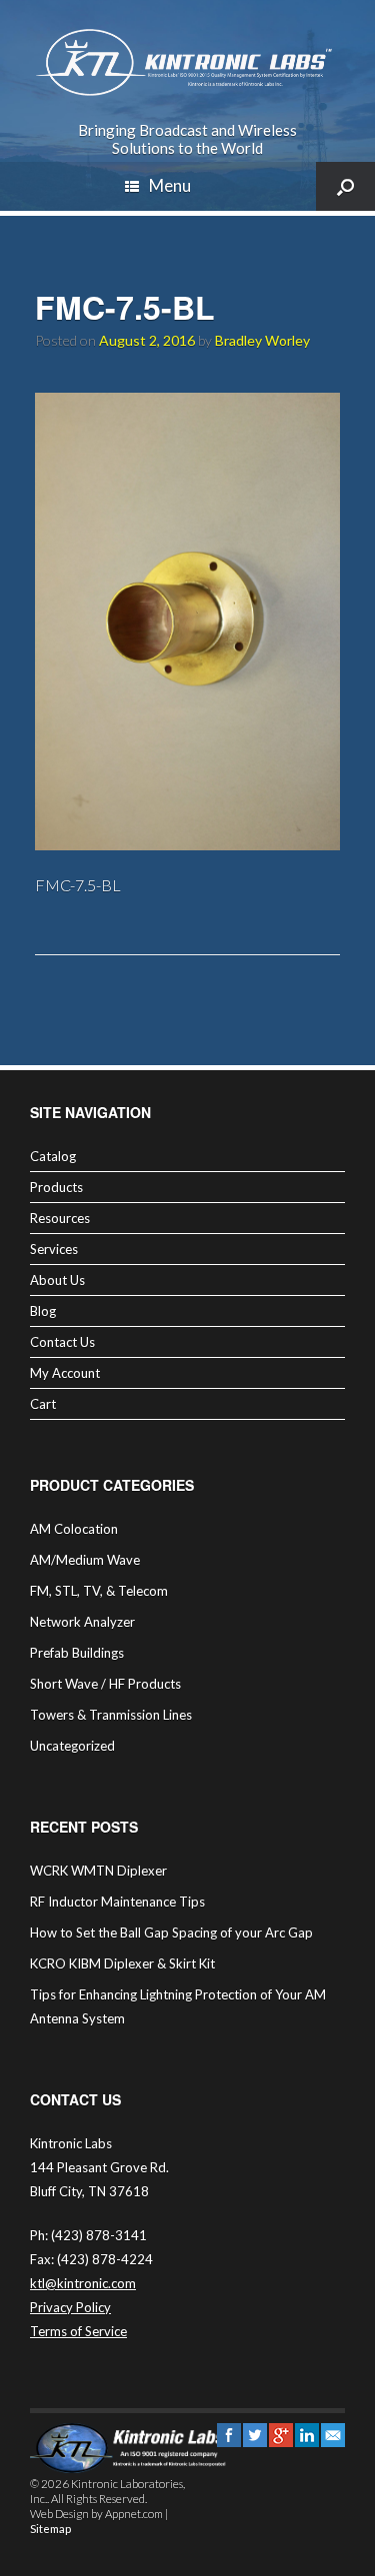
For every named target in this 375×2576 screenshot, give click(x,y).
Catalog (53, 1156)
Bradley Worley (262, 340)
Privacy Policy (70, 2307)
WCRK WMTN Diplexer (98, 1871)
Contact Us (62, 1342)
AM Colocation (74, 1529)
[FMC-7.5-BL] (187, 844)
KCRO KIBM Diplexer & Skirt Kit (122, 1963)
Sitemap (50, 2529)
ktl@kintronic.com (83, 2283)
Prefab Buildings (77, 1653)
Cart (43, 1404)
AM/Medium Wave (85, 1560)
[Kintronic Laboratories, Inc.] (187, 63)
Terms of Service (78, 2331)
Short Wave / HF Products (105, 1684)
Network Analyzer (82, 1622)
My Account (65, 1373)
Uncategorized (72, 1746)
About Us (57, 1280)
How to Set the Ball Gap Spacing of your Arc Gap (171, 1932)
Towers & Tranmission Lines (111, 1715)
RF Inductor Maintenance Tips (117, 1902)
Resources (60, 1218)
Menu (170, 185)
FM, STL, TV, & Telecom (99, 1591)
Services (54, 1249)
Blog (43, 1311)
